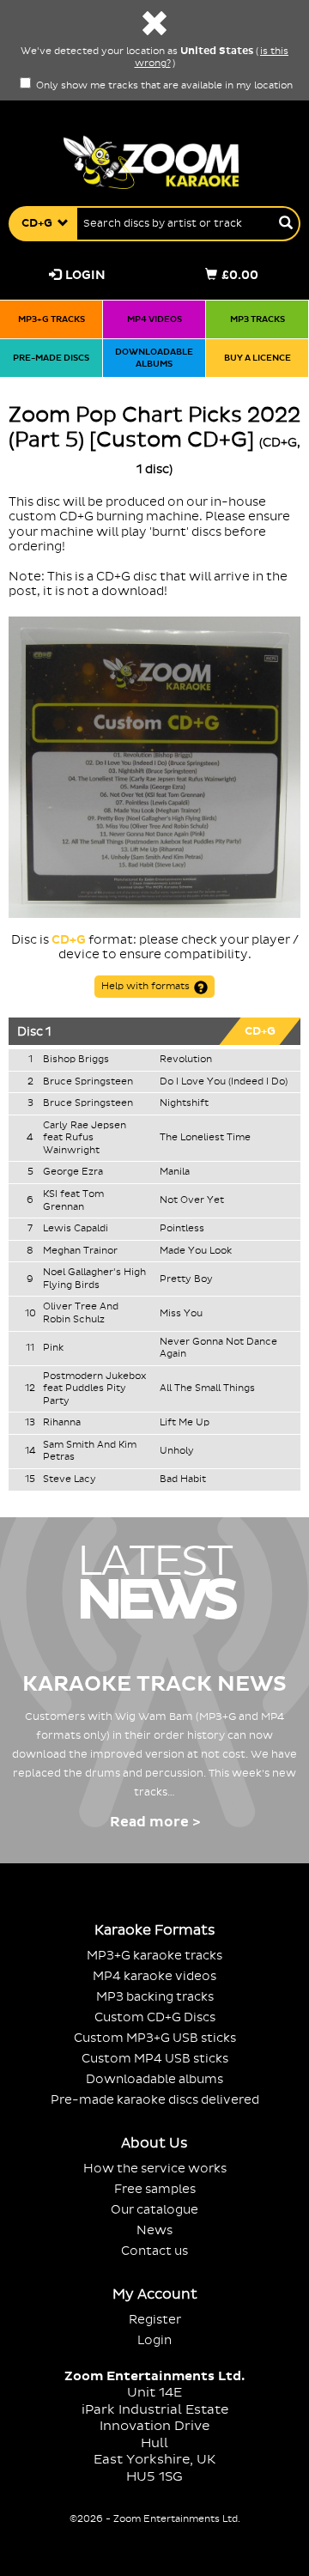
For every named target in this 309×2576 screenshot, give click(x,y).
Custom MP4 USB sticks (155, 2059)
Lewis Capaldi (76, 1229)
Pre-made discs (51, 358)
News (154, 2230)
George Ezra (73, 1172)
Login (85, 275)
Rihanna (62, 1423)
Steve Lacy (70, 1479)
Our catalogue (154, 2210)
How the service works (155, 2169)
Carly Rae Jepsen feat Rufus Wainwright (85, 1138)
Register (155, 2320)
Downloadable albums (154, 358)
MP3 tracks (257, 319)
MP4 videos (154, 319)
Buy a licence (257, 358)
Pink (53, 1348)
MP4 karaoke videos (154, 1976)
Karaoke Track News (154, 1684)
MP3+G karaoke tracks (154, 1956)
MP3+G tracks (51, 319)
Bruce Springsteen (88, 1082)
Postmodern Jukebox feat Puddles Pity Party (94, 1389)
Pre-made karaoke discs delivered (155, 2100)
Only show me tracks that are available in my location (163, 86)
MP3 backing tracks (155, 1997)
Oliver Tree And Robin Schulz (81, 1313)
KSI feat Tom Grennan (73, 1201)
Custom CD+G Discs (155, 2017)
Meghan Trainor (80, 1251)
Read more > (155, 1822)
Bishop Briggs (76, 1060)
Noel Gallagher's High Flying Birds (94, 1279)
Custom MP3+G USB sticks (155, 2038)
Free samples (155, 2189)
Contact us (154, 2251)
